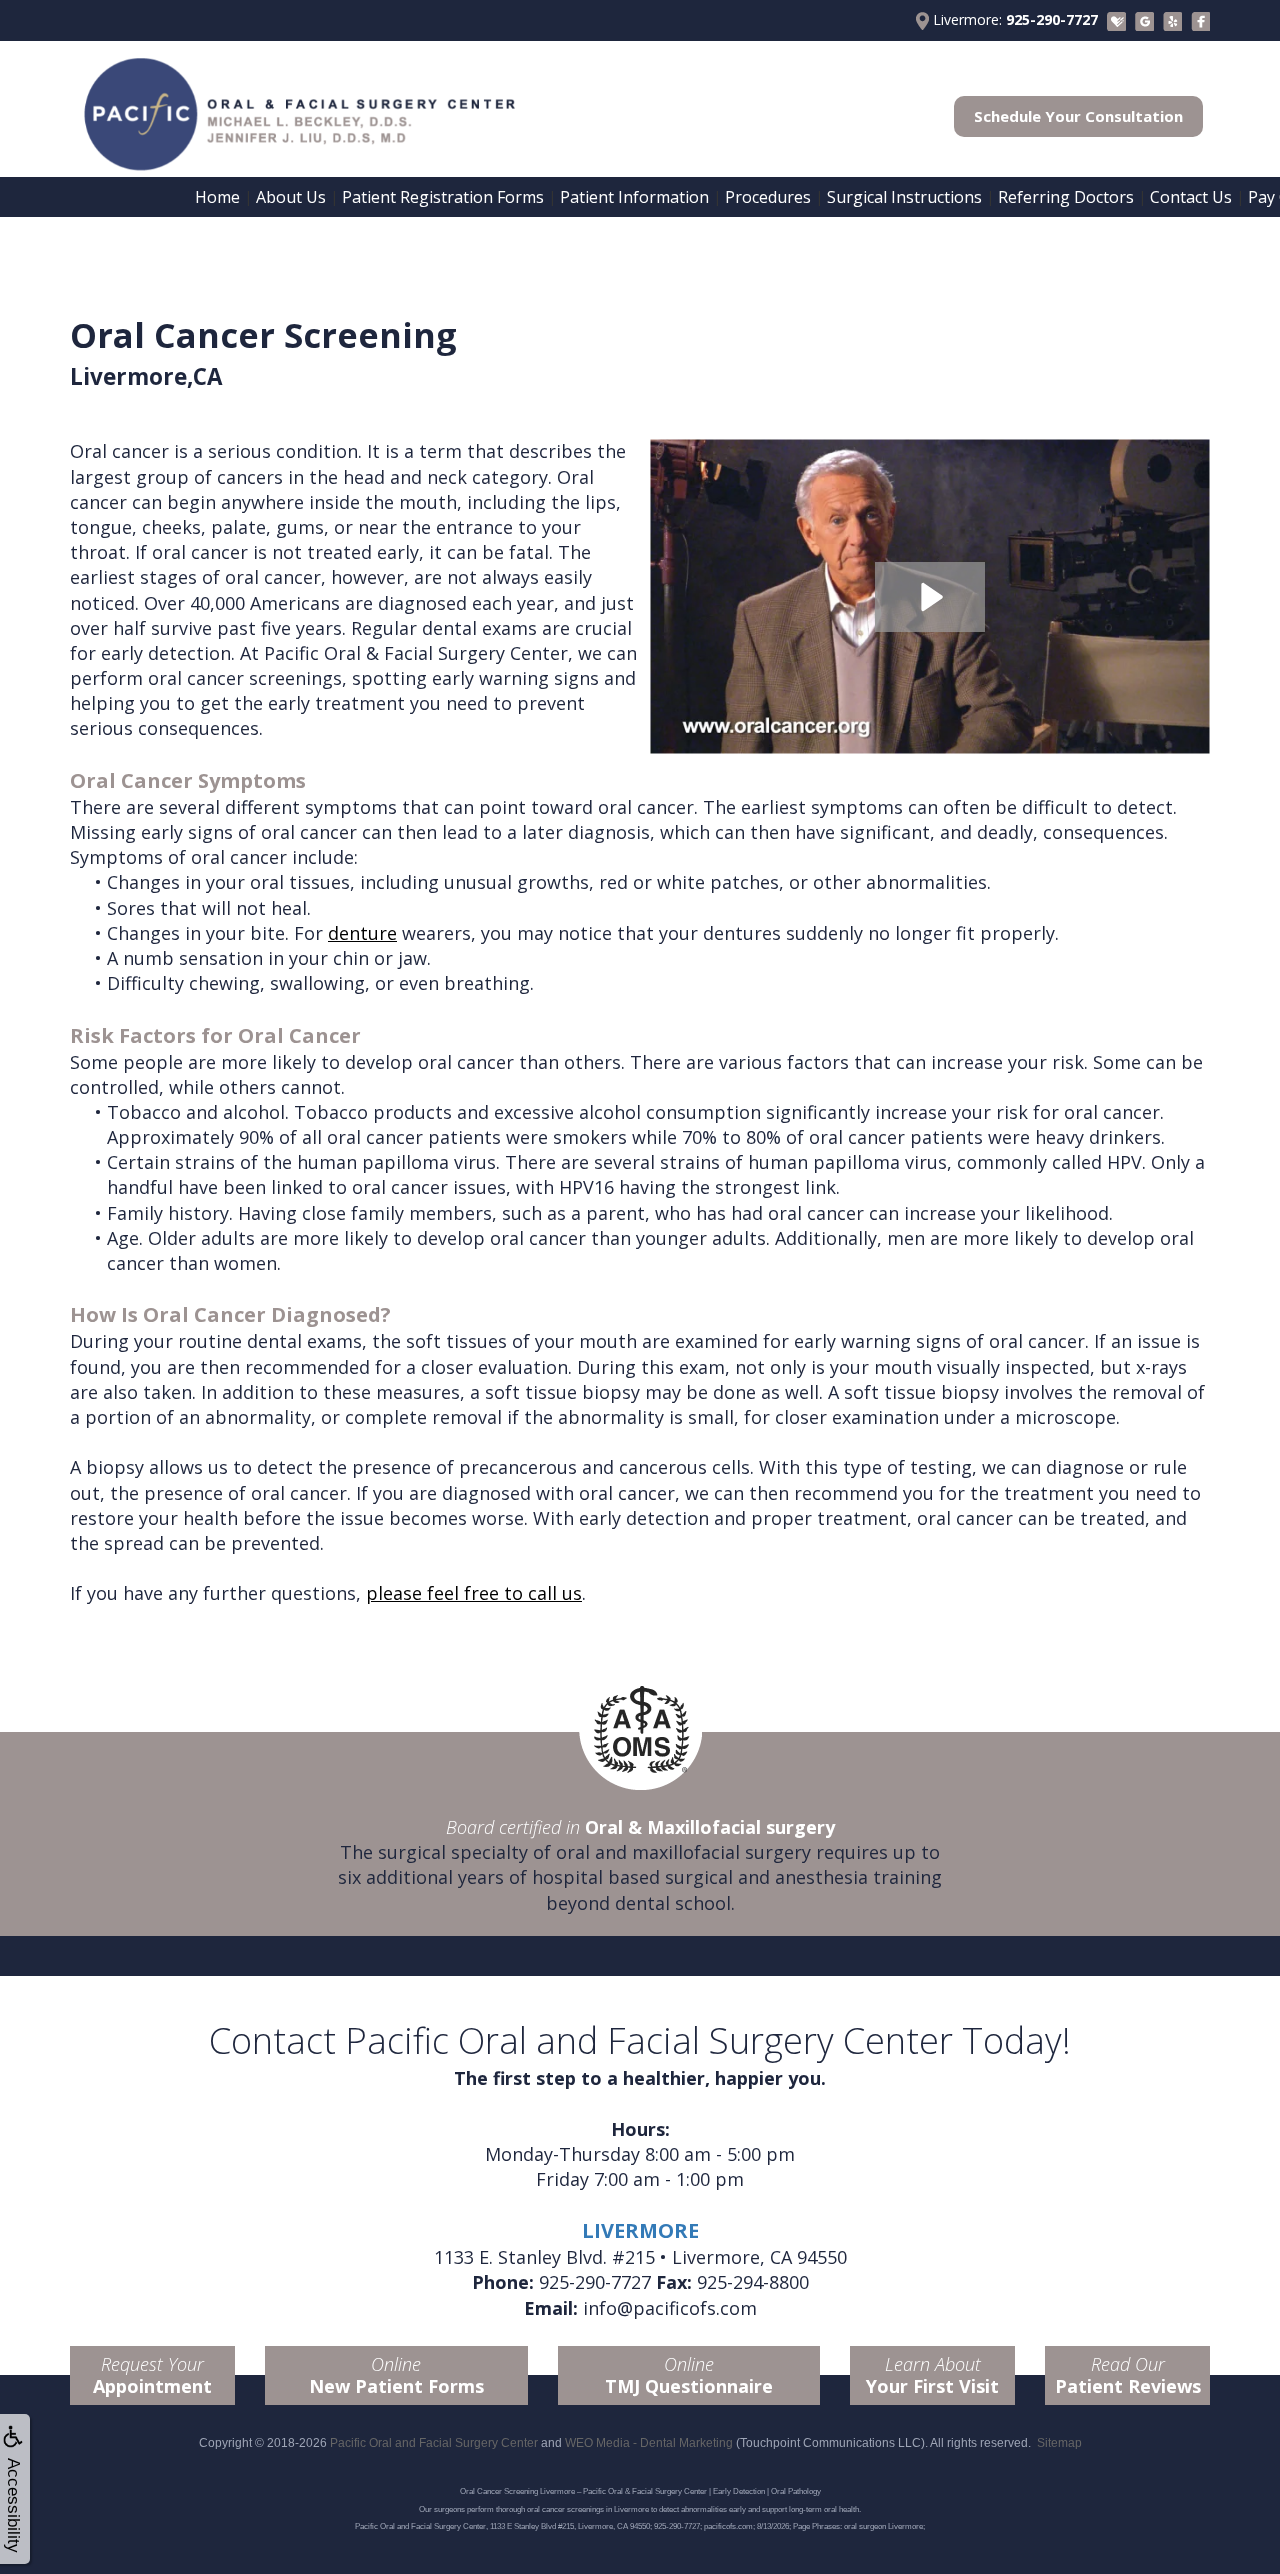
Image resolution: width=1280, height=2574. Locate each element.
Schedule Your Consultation (1078, 116)
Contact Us (1191, 197)
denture (362, 933)
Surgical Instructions (904, 197)
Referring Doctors (1066, 197)
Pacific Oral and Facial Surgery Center (434, 2443)
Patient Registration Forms (443, 197)
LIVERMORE (640, 2230)
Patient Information (634, 197)
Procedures (768, 197)
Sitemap (1059, 2443)
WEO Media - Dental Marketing (649, 2443)
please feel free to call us (474, 1593)
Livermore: (1013, 19)
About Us (291, 197)
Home (217, 197)
